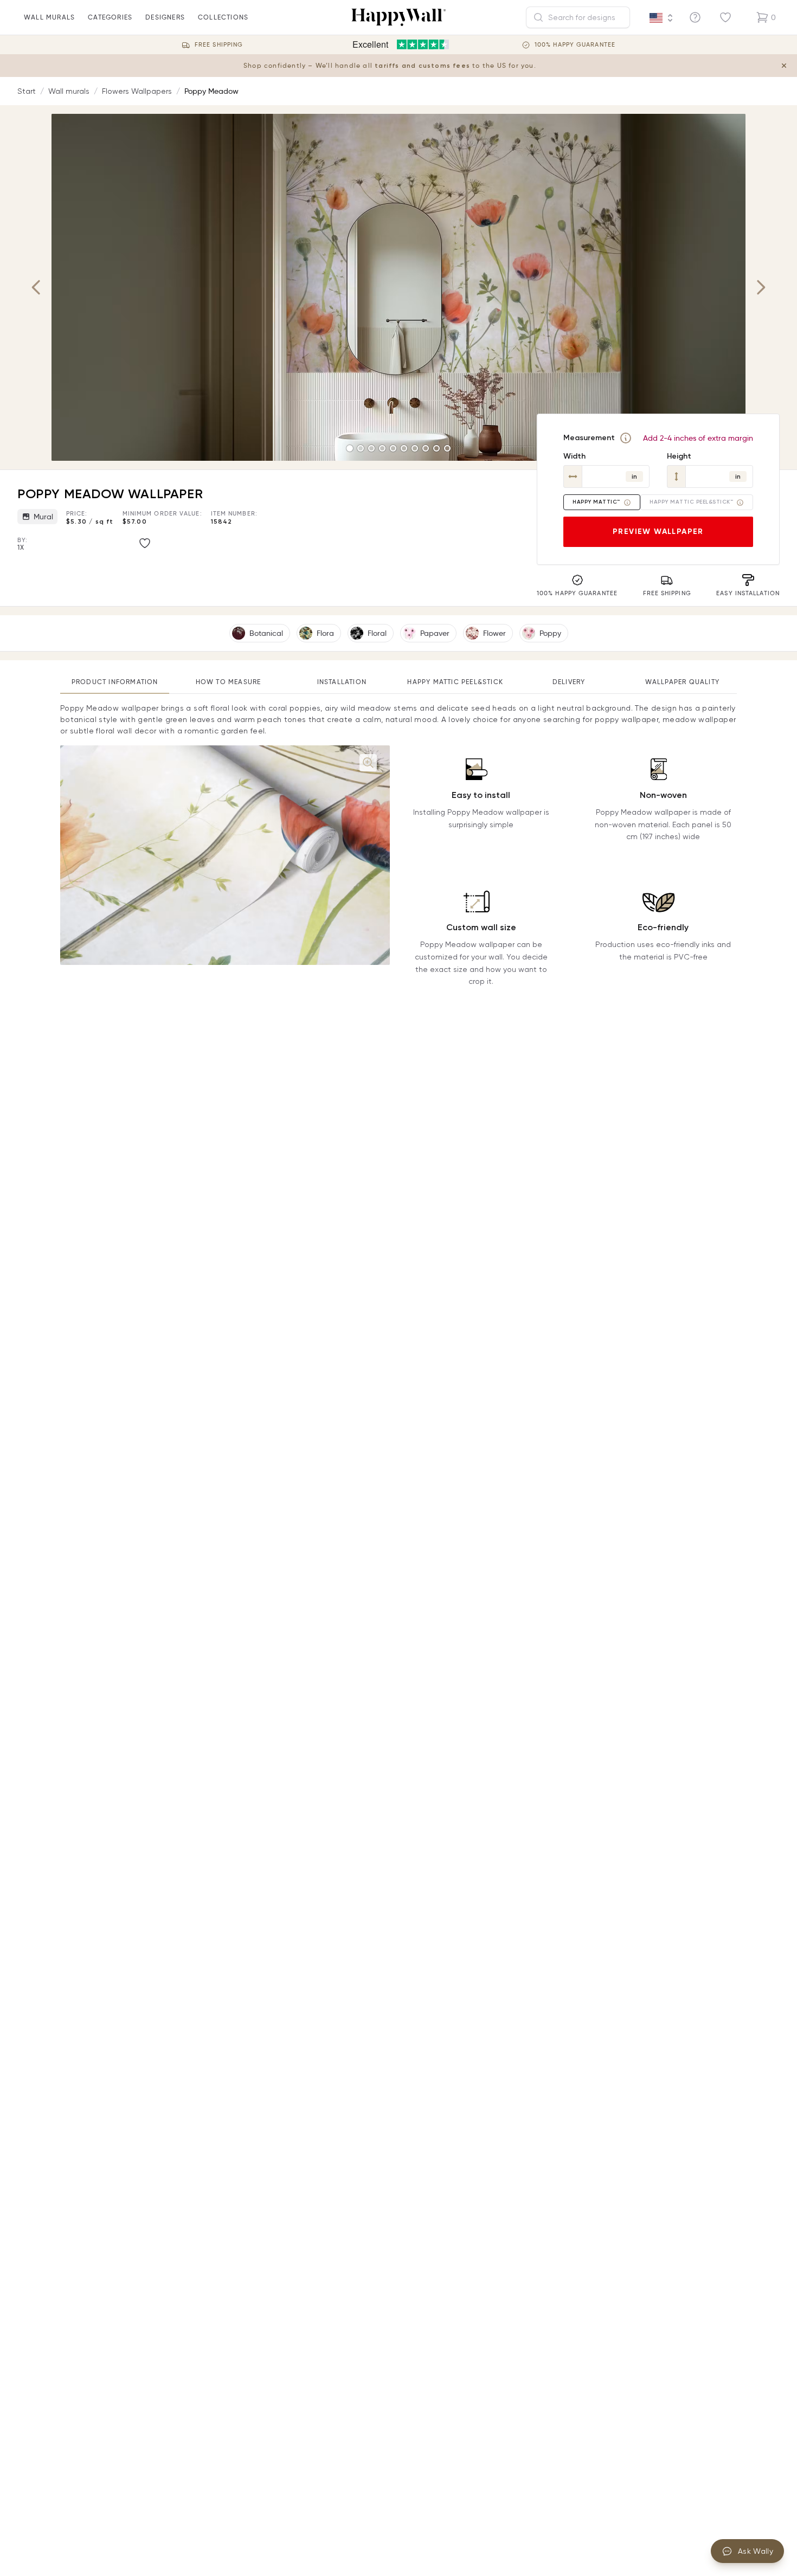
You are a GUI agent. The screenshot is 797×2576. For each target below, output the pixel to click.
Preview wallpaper (658, 532)
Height (679, 456)
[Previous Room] (36, 287)
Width (574, 456)
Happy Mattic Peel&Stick (455, 682)
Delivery (569, 682)
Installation (342, 682)
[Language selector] (661, 18)
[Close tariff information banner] (784, 66)
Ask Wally (756, 2551)
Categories (110, 17)
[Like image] (145, 543)
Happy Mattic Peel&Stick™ (691, 502)
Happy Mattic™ (596, 502)
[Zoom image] (368, 763)
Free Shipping (219, 45)
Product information (115, 682)
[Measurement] (626, 438)
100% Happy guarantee (575, 45)
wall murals (49, 17)
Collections (223, 17)
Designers (165, 17)
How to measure (229, 682)
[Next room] (761, 287)
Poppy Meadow (211, 91)
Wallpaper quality (682, 682)
